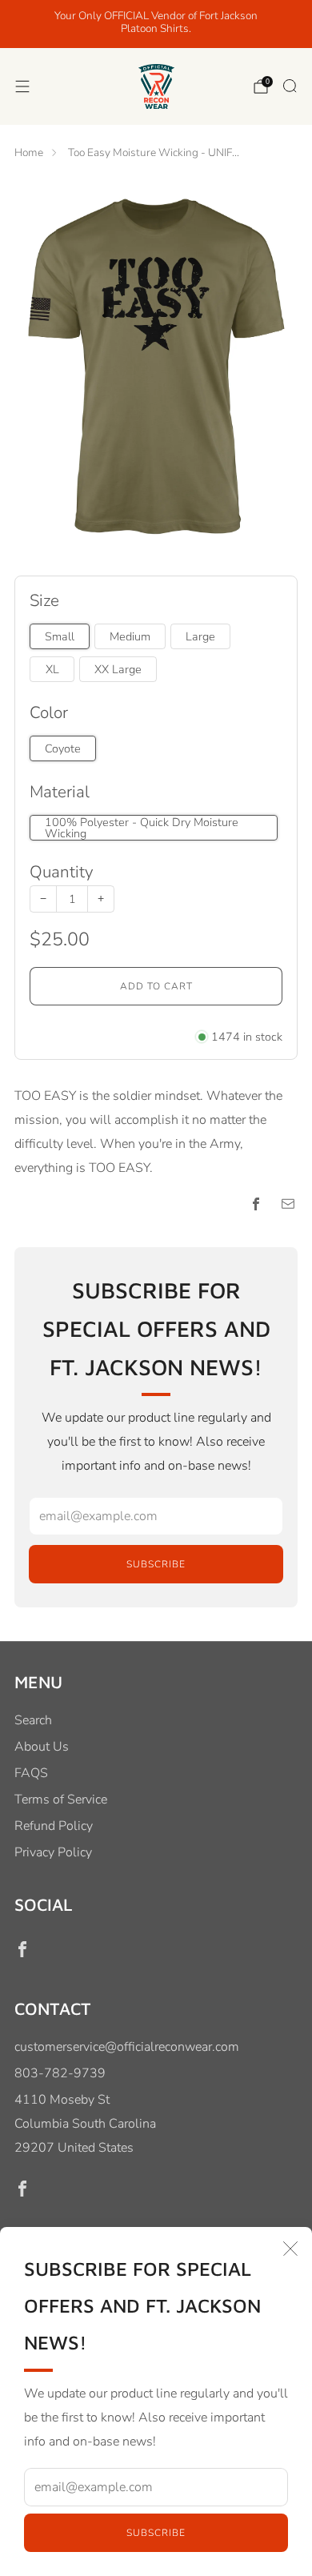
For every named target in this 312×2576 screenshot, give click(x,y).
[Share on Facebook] (256, 1204)
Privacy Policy (53, 1852)
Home (29, 152)
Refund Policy (54, 1826)
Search (33, 1720)
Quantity (61, 872)
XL (52, 669)
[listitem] (156, 24)
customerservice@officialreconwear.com (127, 2047)
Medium (130, 636)
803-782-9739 (60, 2073)
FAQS (31, 1773)
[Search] (290, 86)
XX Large (118, 669)
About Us (42, 1747)
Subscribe (156, 2533)
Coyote (63, 748)
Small (60, 636)
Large (200, 636)
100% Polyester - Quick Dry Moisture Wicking (142, 828)
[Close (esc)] (290, 2249)
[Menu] (22, 86)
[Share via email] (288, 1204)
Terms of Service (61, 1800)
